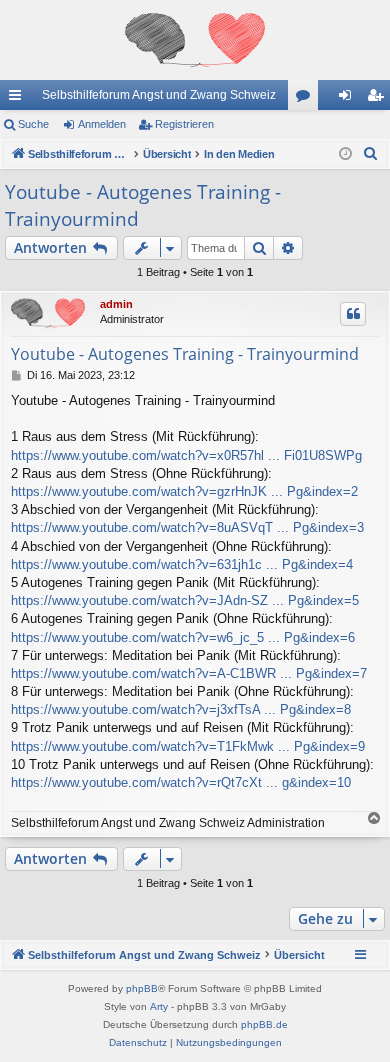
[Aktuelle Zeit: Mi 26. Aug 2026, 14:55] (345, 154)
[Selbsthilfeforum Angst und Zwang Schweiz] (195, 40)
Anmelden (102, 124)
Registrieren (184, 124)
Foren (307, 99)
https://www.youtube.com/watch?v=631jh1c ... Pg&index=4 (182, 564)
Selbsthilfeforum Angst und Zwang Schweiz (159, 95)
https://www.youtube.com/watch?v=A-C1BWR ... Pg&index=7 (189, 673)
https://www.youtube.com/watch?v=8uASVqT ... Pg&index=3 (187, 527)
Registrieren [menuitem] (379, 99)
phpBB (142, 988)
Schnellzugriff (19, 99)
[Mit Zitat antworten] (353, 314)
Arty (159, 1006)
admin (116, 304)
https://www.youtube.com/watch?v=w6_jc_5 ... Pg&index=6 (183, 637)
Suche (33, 124)
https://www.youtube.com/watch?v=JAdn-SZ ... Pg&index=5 (185, 600)
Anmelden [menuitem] (349, 99)
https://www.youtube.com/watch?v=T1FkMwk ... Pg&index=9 (188, 746)
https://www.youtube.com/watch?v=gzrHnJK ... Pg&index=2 (184, 491)
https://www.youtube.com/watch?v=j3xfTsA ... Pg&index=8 (181, 709)
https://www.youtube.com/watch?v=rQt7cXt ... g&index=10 (181, 782)
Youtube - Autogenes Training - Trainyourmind (143, 205)
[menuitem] (371, 154)
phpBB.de (264, 1024)
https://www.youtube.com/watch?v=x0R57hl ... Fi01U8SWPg (186, 455)
